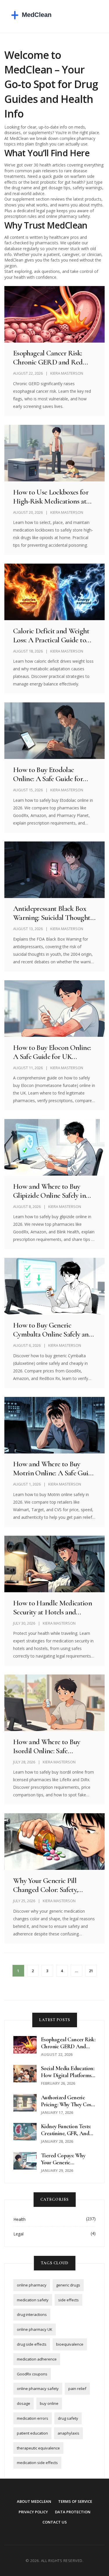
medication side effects (37, 2463)
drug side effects (32, 2344)
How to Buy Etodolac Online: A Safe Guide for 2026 (48, 774)
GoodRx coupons (32, 2374)
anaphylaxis (68, 2433)
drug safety (68, 2418)
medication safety (33, 2300)
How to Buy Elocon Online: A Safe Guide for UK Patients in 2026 (52, 1052)
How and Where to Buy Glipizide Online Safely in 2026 (49, 1191)
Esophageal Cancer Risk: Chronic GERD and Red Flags (48, 357)
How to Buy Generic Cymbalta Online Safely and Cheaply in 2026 (53, 1330)
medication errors (33, 2418)
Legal (18, 2234)
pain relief (77, 2389)
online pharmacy (32, 2285)
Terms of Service (75, 2501)
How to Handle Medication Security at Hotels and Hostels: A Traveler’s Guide (52, 1607)
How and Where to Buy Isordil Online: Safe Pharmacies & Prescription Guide (51, 1746)
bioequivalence (70, 2344)
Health (19, 2219)
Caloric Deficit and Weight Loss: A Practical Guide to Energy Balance (51, 635)
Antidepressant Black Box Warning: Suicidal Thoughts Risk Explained (53, 913)
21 (91, 1971)
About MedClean (34, 2501)
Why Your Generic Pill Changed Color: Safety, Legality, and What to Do (49, 1885)
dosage (24, 2403)
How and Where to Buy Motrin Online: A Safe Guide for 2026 (54, 1468)
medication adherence (37, 2359)
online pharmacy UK (35, 2329)
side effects (68, 2300)
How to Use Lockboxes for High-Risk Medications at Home (51, 497)
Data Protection (73, 2512)
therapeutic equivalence (38, 2448)
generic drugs (68, 2285)
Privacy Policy (33, 2512)
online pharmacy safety (38, 2389)
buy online (49, 2403)
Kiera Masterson (67, 373)
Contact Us (55, 2522)
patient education (32, 2433)
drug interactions (32, 2314)
